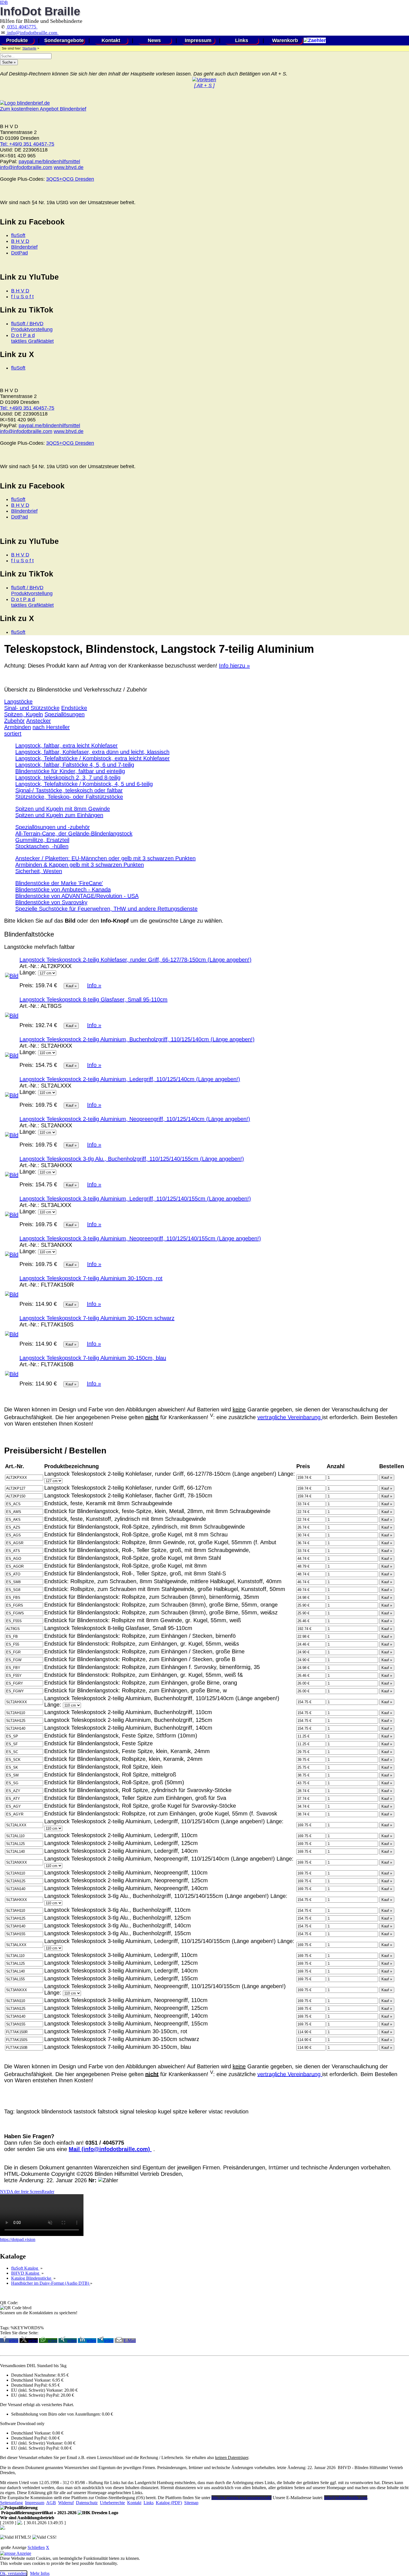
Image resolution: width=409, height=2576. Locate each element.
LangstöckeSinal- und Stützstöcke (32, 705)
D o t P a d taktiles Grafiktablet (32, 338)
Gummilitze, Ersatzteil (42, 840)
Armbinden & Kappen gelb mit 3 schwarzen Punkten (80, 865)
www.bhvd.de (69, 167)
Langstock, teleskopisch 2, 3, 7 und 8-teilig (68, 778)
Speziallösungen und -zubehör (53, 827)
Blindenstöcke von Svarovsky (51, 902)
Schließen (36, 2547)
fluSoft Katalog (25, 2268)
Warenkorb (285, 40)
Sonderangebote (64, 40)
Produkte (17, 40)
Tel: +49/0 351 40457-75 (27, 144)
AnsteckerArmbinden (28, 724)
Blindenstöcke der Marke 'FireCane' (59, 883)
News (154, 40)
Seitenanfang (11, 2503)
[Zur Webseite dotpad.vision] (42, 2234)
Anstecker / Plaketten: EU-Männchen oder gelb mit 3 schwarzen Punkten (105, 858)
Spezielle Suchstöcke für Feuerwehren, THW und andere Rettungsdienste (106, 909)
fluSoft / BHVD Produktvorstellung (32, 327)
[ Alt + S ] (204, 85)
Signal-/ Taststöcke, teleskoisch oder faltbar (69, 790)
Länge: (28, 972)
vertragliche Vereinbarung (290, 1417)
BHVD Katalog (26, 2273)
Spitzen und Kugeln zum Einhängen (59, 815)
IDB (4, 2)
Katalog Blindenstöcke (32, 2278)
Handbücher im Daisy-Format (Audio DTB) (51, 2283)
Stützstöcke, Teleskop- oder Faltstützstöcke (69, 797)
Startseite (29, 48)
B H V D (20, 241)
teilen (14, 2341)
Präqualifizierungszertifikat (38, 2513)
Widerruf (66, 2503)
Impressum (198, 40)
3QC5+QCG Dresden (70, 179)
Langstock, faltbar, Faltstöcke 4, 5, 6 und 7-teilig (75, 765)
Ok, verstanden (13, 2573)
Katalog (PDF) (169, 2503)
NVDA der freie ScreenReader (27, 2192)
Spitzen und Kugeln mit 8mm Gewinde (63, 809)
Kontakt (111, 40)
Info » (94, 985)
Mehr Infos (40, 2573)
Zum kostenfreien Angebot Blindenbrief (43, 109)
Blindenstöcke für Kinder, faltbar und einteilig (70, 771)
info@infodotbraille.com (32, 33)
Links (242, 40)
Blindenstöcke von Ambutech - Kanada (63, 889)
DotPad (19, 253)
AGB (51, 2503)
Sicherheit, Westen (39, 871)
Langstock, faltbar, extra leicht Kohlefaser (66, 746)
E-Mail (130, 2341)
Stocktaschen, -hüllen (42, 846)
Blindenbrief (24, 247)
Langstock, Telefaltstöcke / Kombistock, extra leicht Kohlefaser (93, 758)
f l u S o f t (22, 297)
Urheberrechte (112, 2503)
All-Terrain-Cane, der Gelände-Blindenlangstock (74, 834)
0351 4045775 (22, 27)
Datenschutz (87, 2503)
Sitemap (191, 2503)
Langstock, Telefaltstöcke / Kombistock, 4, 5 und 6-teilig (84, 784)
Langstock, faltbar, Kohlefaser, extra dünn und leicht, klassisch (92, 752)
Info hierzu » (234, 666)
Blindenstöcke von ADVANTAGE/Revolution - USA (77, 896)
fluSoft (18, 235)
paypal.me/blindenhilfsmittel (49, 162)
